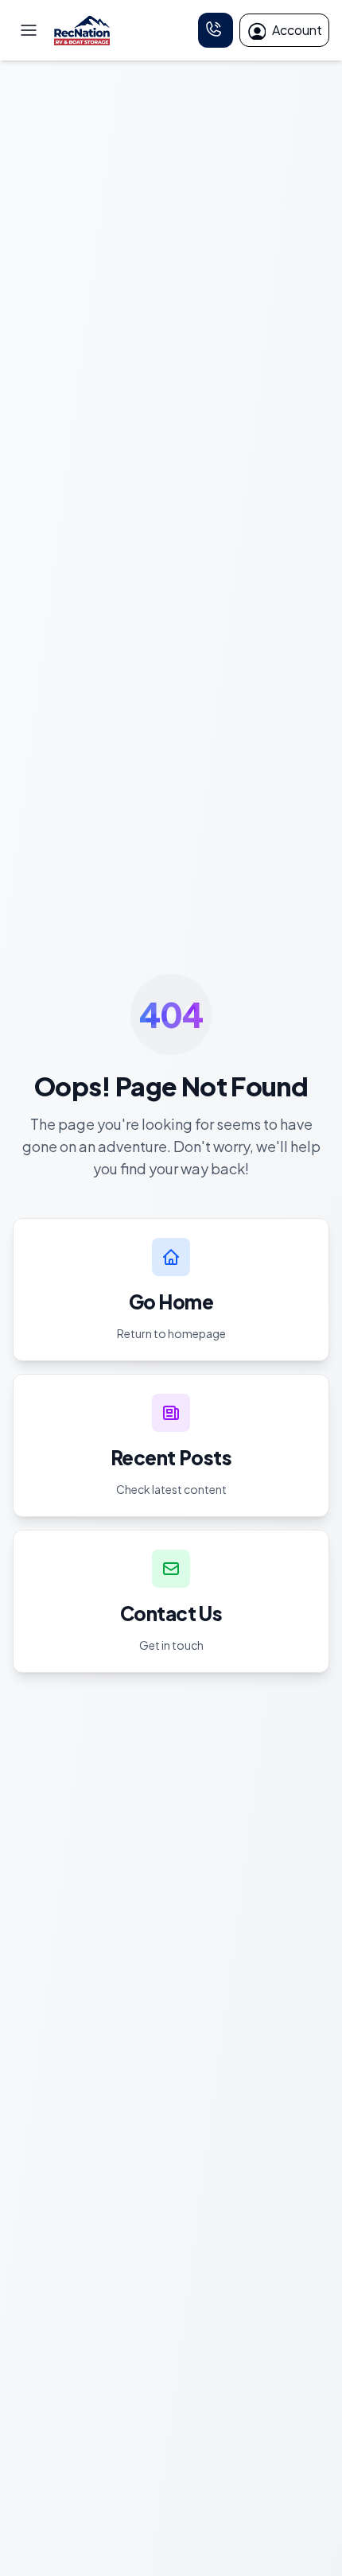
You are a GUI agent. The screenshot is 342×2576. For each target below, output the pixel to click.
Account (297, 30)
